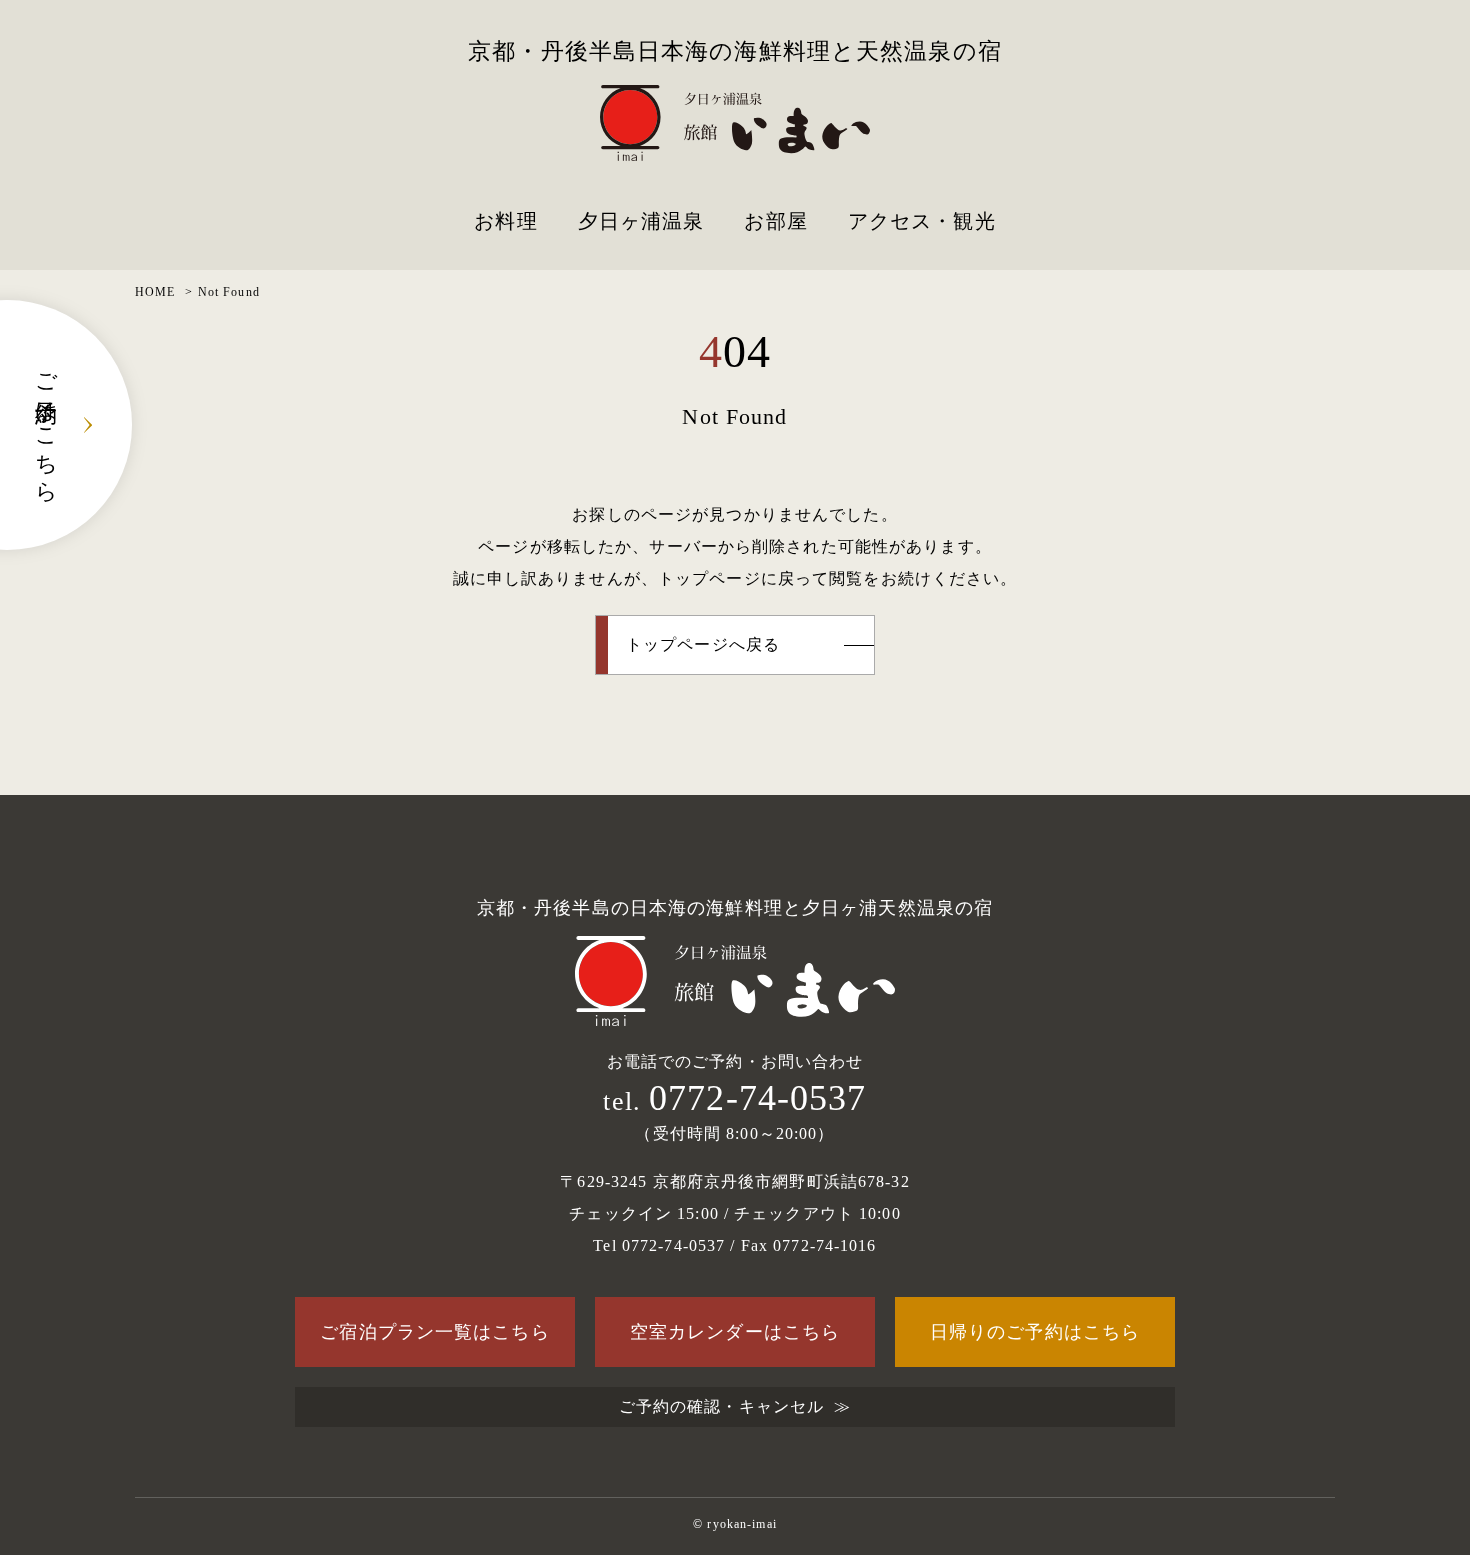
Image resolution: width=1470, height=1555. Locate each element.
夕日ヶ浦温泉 (641, 221)
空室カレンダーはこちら (735, 1332)
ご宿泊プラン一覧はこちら (434, 1332)
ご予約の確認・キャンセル (721, 1406)
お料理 (505, 221)
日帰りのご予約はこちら (1035, 1332)
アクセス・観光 (922, 221)
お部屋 (775, 221)
